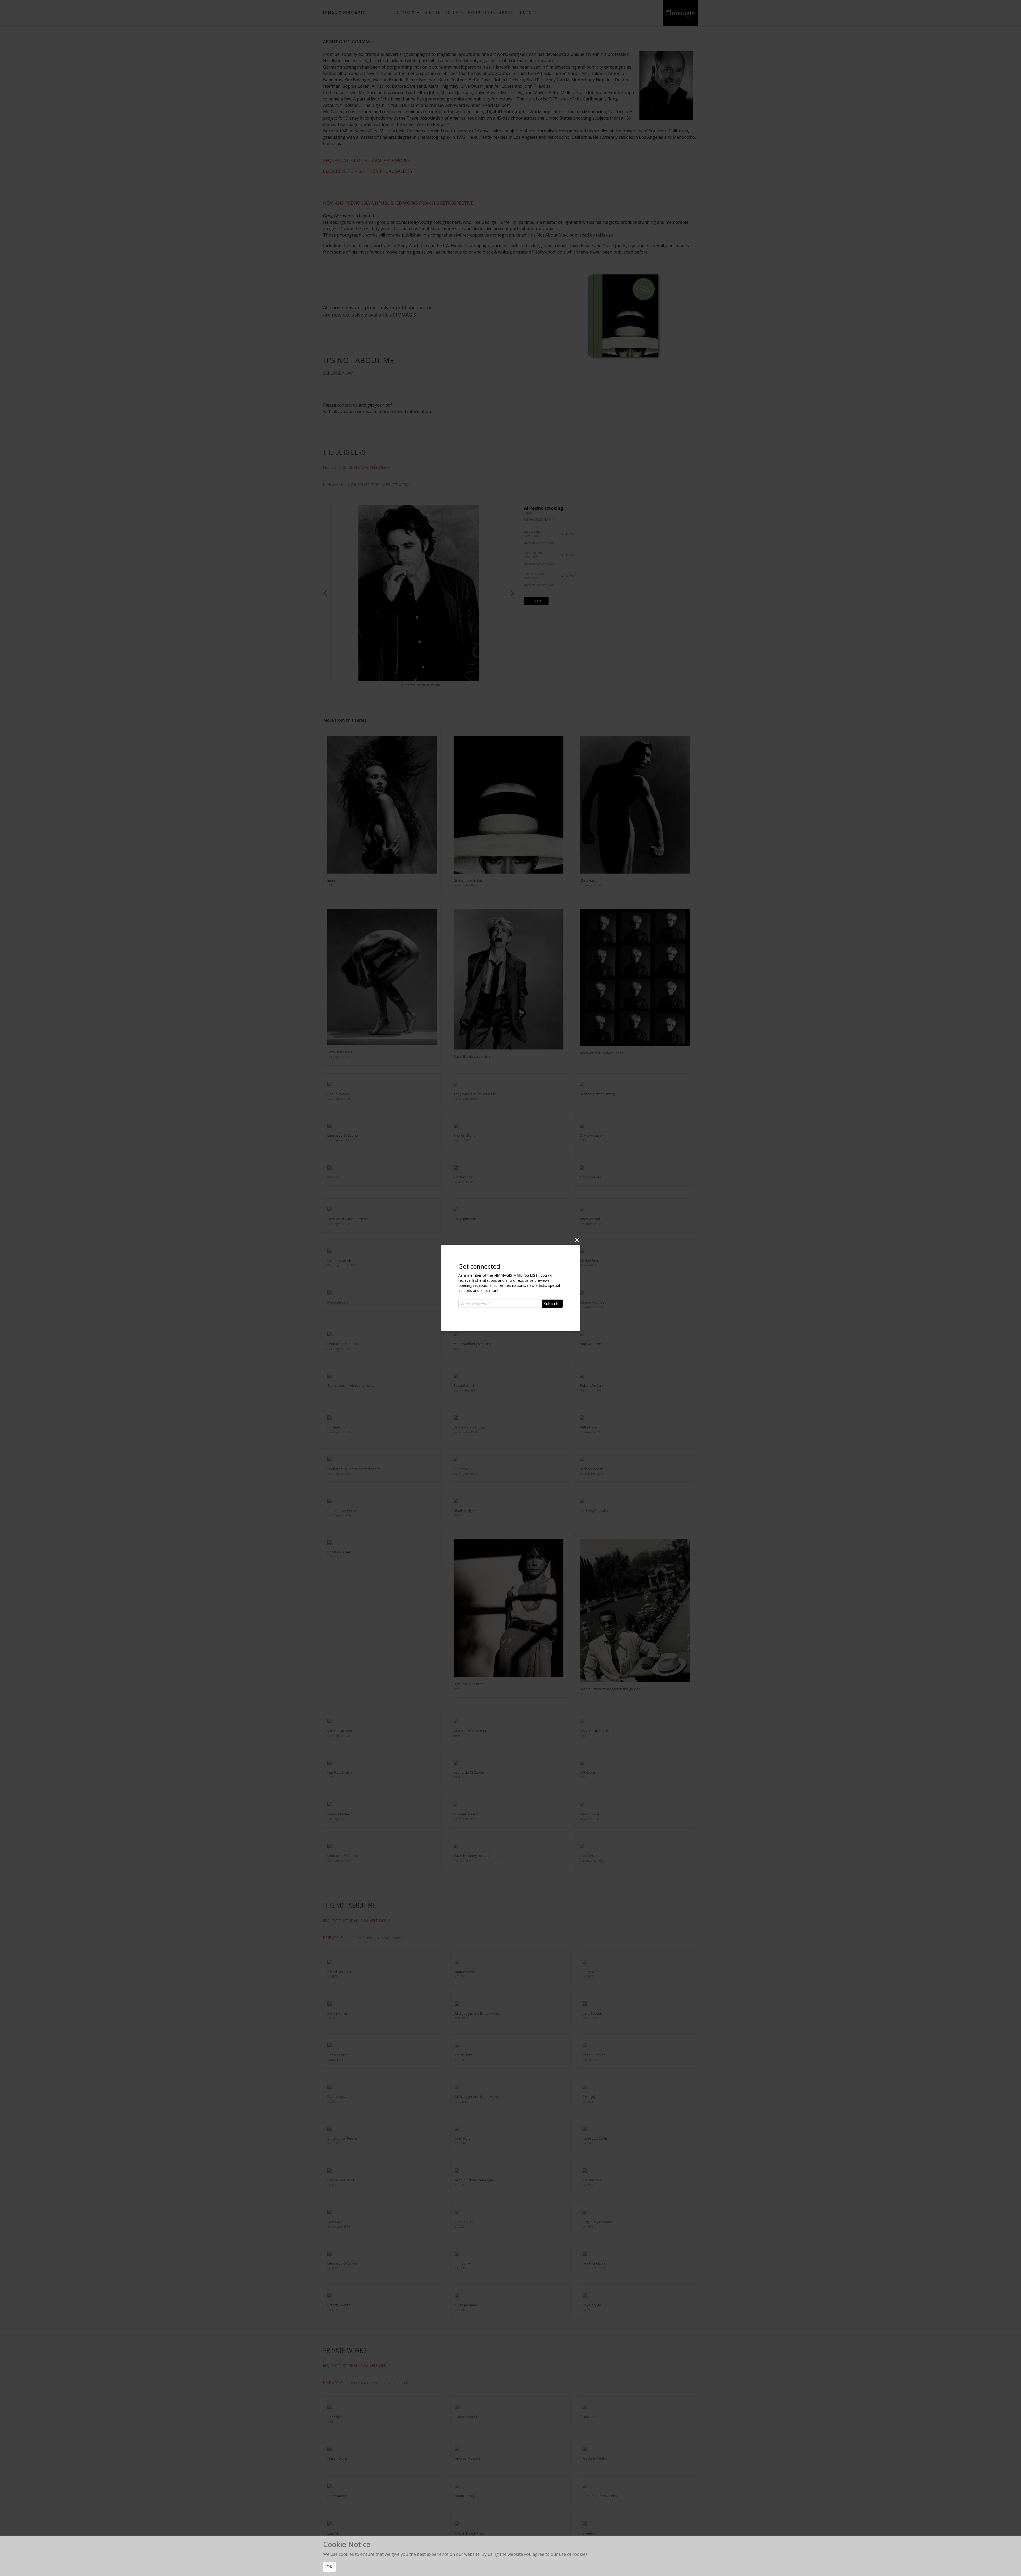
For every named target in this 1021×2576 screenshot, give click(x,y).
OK (329, 2567)
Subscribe (552, 1304)
